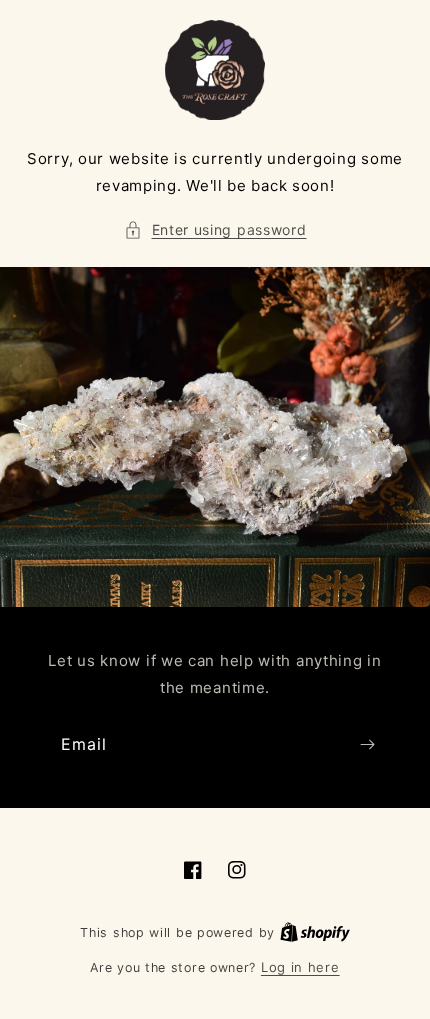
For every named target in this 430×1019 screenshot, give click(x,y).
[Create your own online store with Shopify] (315, 932)
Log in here (300, 967)
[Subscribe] (367, 744)
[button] (215, 229)
